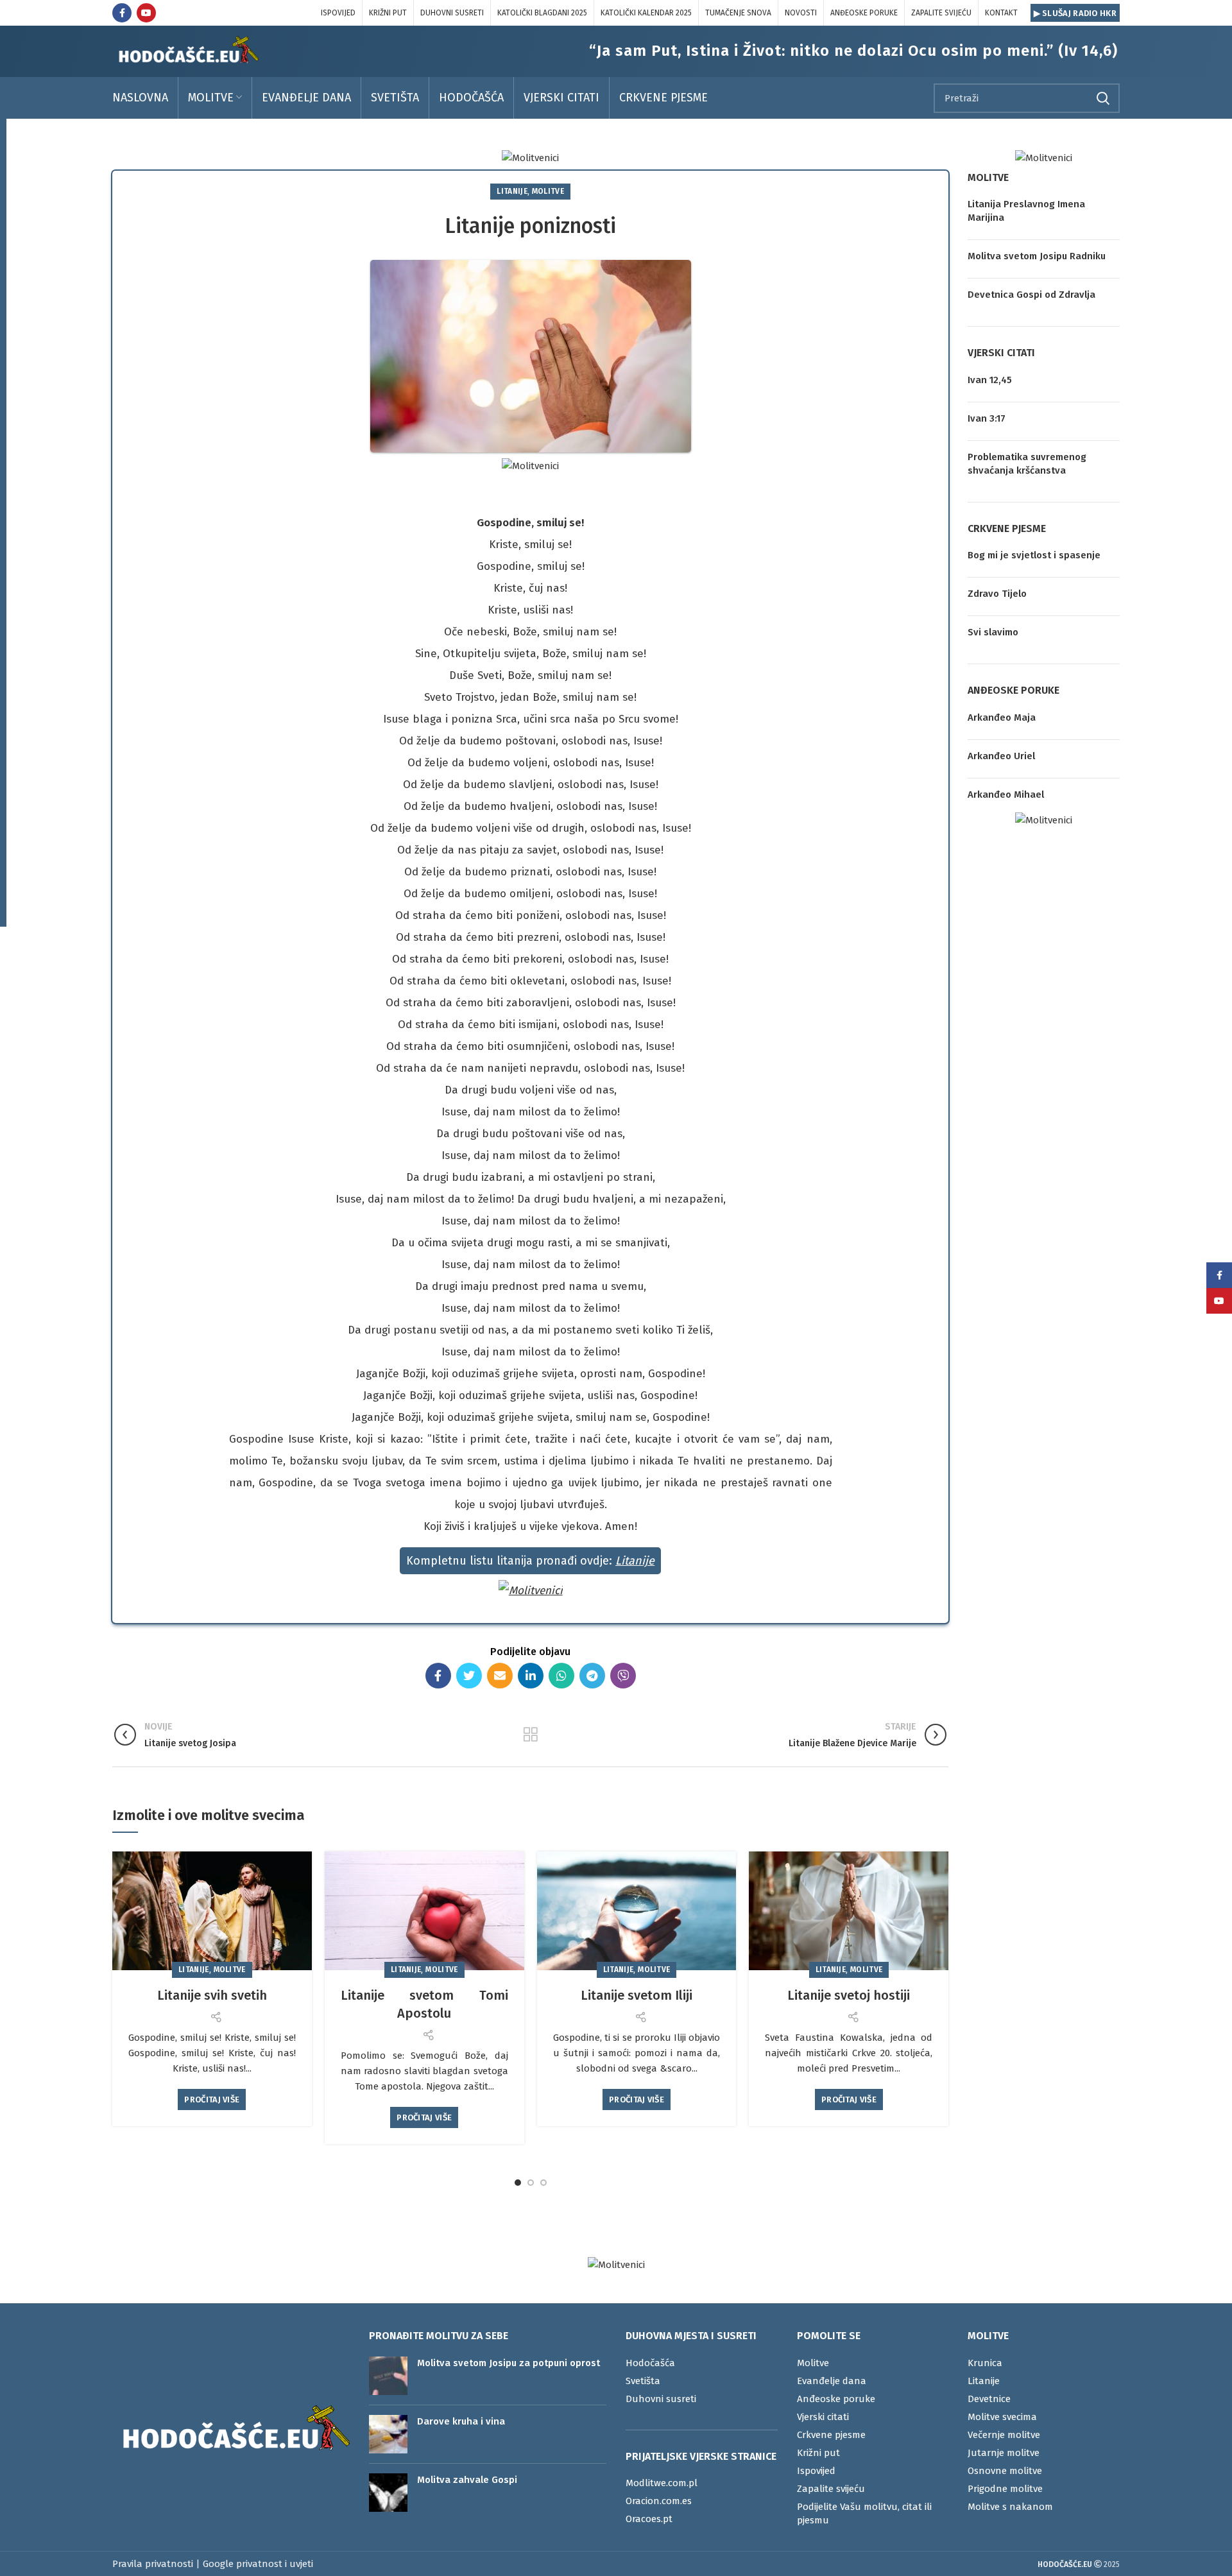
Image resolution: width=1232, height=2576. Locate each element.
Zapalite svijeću (831, 2489)
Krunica (985, 2363)
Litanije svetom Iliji (637, 1995)
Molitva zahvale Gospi (467, 2480)
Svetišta (643, 2381)
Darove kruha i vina (461, 2421)
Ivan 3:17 (987, 418)
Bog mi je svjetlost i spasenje (1034, 555)
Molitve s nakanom (1010, 2507)
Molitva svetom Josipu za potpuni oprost (509, 2363)
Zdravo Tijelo (997, 594)
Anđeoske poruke (836, 2399)
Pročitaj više (212, 2099)
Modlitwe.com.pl (662, 2483)
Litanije (512, 191)
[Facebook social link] (122, 13)
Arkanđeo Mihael (1006, 794)
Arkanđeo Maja (1002, 717)
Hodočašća (650, 2363)
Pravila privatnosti (153, 2564)
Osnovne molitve (1005, 2471)
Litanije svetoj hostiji (849, 1995)
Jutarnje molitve (1004, 2453)
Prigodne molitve (1005, 2489)
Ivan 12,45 (990, 380)
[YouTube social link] (146, 13)
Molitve (548, 191)
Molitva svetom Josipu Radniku (1037, 256)
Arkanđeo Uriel (1001, 756)
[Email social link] (500, 1676)
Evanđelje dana (832, 2381)
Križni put (818, 2453)
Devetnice (989, 2399)
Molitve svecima (1002, 2417)
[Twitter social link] (469, 1676)
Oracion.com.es (659, 2501)
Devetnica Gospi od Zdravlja (1031, 295)
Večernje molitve (1004, 2435)
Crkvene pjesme (831, 2435)
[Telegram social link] (592, 1676)
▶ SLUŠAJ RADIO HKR (1075, 13)
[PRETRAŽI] (1102, 98)
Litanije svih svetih (212, 1995)
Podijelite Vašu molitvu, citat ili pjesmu (864, 2513)
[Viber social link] (623, 1676)
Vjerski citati (823, 2417)
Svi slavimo (993, 632)
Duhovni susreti (661, 2399)
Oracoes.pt (649, 2519)
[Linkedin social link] (531, 1676)
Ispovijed (816, 2471)
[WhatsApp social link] (561, 1676)
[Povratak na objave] (531, 1735)
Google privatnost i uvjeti (258, 2564)
